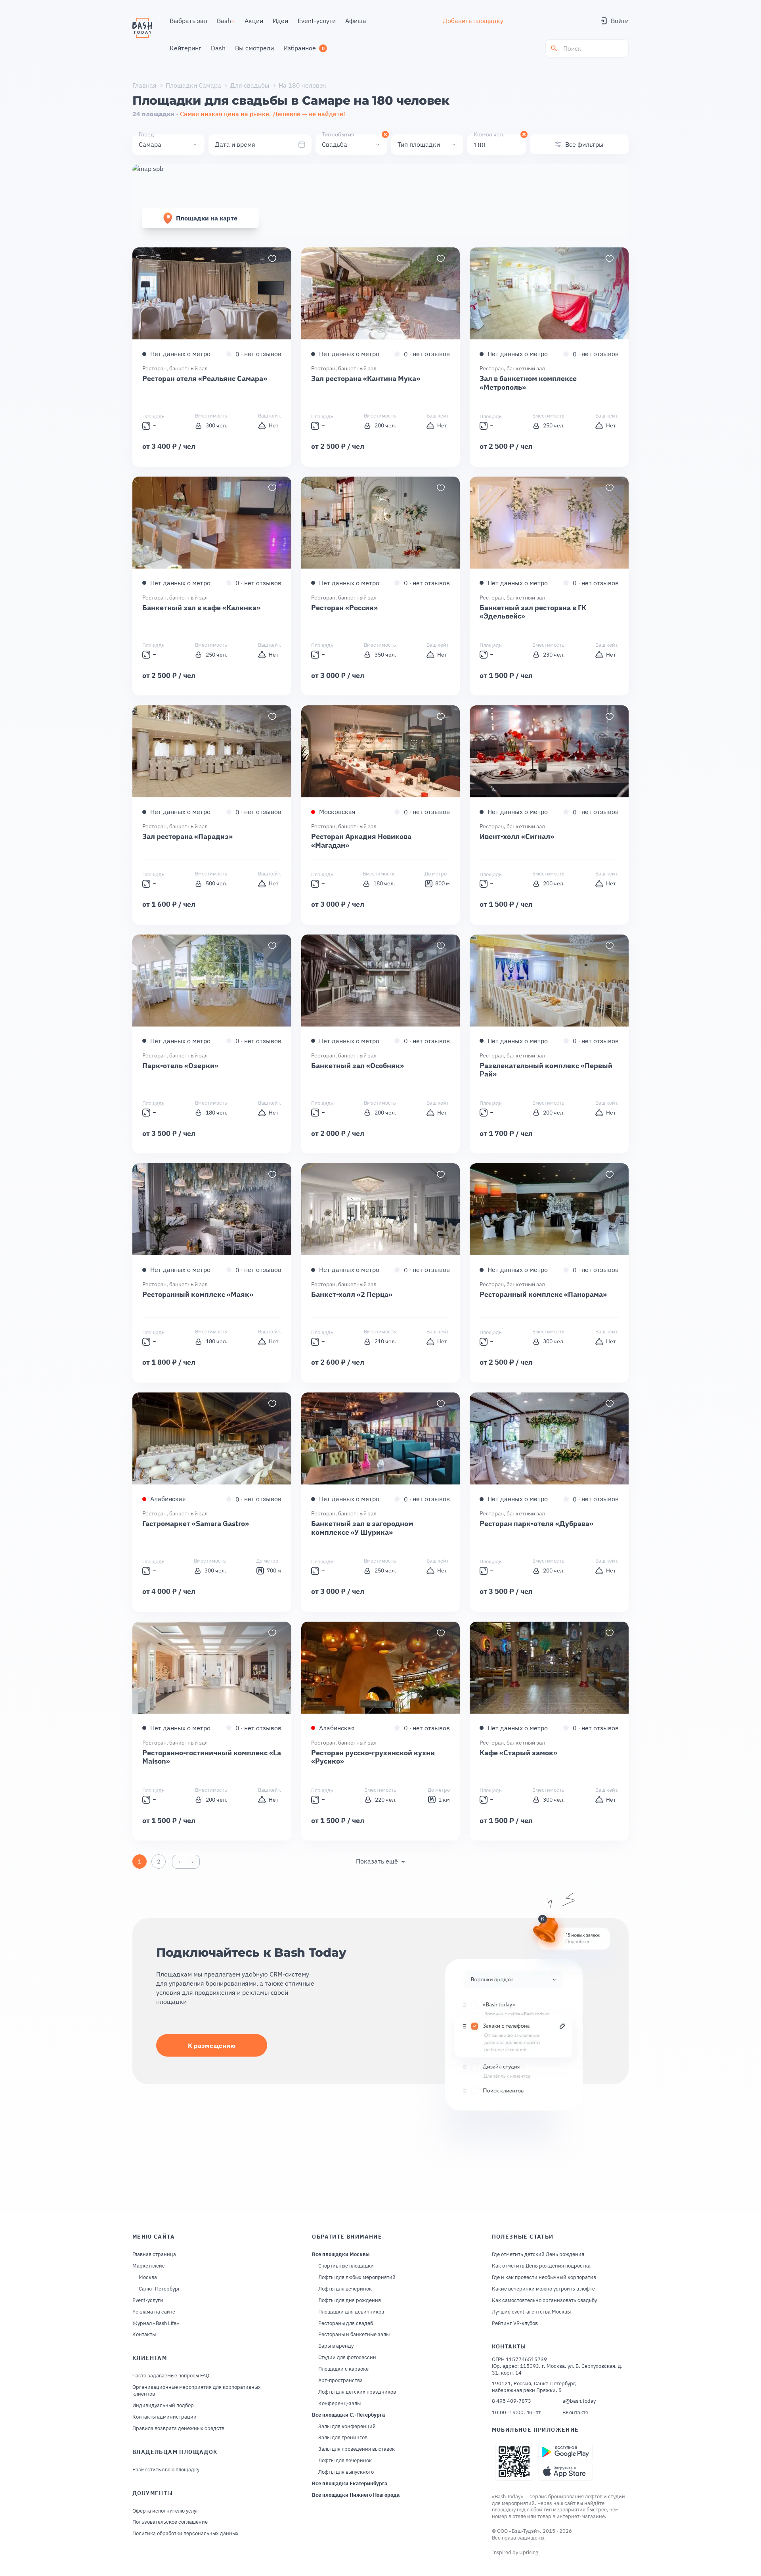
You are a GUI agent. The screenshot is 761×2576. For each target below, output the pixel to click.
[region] (212, 293)
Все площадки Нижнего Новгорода (356, 2495)
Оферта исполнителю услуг (165, 2511)
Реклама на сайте (154, 2312)
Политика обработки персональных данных (185, 2534)
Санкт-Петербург (160, 2289)
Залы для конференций (347, 2427)
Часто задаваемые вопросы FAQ (171, 2376)
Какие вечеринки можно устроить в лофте (543, 2289)
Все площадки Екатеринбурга (350, 2484)
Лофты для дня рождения (350, 2300)
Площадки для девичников (351, 2312)
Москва (148, 2277)
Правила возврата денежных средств (178, 2429)
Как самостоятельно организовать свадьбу (544, 2300)
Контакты (144, 2335)
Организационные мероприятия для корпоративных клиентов (197, 2391)
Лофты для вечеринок (345, 2289)
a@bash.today (579, 2401)
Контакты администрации (164, 2417)
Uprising (529, 2552)
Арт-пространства (340, 2381)
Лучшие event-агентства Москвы (531, 2312)
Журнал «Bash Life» (156, 2323)
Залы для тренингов (343, 2438)
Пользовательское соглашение (170, 2522)
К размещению (212, 2045)
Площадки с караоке (343, 2369)
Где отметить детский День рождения (538, 2254)
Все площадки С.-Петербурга (348, 2415)
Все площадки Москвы (341, 2254)
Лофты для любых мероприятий (357, 2277)
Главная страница (154, 2254)
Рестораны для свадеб (346, 2323)
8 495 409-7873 (511, 2401)
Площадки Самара (193, 85)
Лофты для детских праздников (357, 2392)
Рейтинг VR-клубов (515, 2323)
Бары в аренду (336, 2346)
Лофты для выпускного (346, 2472)
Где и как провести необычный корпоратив (544, 2277)
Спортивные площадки (346, 2266)
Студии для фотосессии (347, 2358)
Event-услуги (148, 2300)
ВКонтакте (575, 2413)
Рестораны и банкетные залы (354, 2335)
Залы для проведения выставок (357, 2449)
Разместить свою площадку (166, 2470)
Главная (144, 85)
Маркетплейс (149, 2266)
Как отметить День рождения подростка (541, 2266)
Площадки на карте (207, 218)
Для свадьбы (250, 85)
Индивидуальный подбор (163, 2406)
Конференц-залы (339, 2404)
